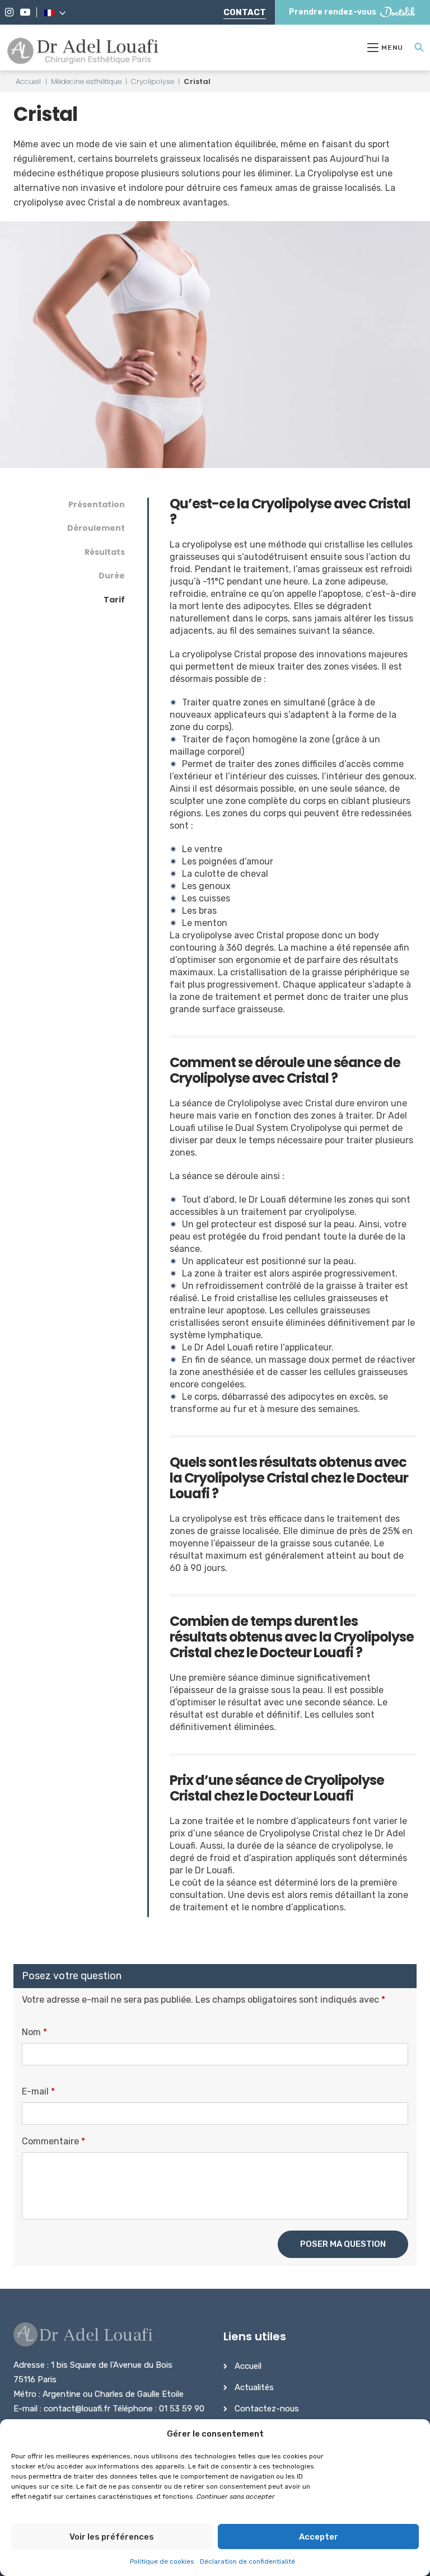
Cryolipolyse (153, 81)
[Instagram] (9, 12)
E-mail (38, 2091)
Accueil (28, 81)
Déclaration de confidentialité (247, 2561)
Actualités (254, 2387)
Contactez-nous (267, 2409)
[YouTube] (25, 12)
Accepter (319, 2537)
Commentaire (53, 2141)
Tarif (114, 600)
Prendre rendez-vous (333, 12)
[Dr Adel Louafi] (84, 52)
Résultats (105, 552)
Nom (34, 2032)
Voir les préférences (112, 2537)
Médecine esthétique (86, 81)
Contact (245, 12)
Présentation (97, 504)
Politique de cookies (162, 2561)
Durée (112, 576)
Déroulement (96, 528)
